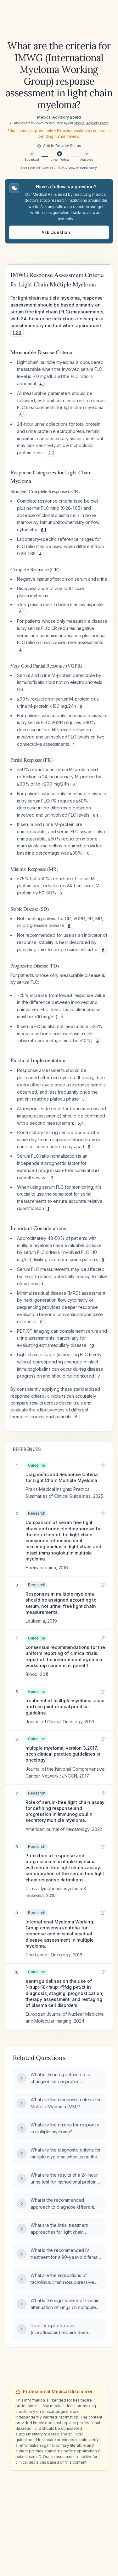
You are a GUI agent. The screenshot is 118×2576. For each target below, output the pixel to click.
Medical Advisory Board (59, 117)
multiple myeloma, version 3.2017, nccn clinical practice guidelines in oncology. (63, 1754)
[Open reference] (103, 1465)
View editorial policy (83, 168)
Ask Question (56, 232)
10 (92, 1345)
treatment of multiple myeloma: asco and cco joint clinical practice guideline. (65, 1707)
